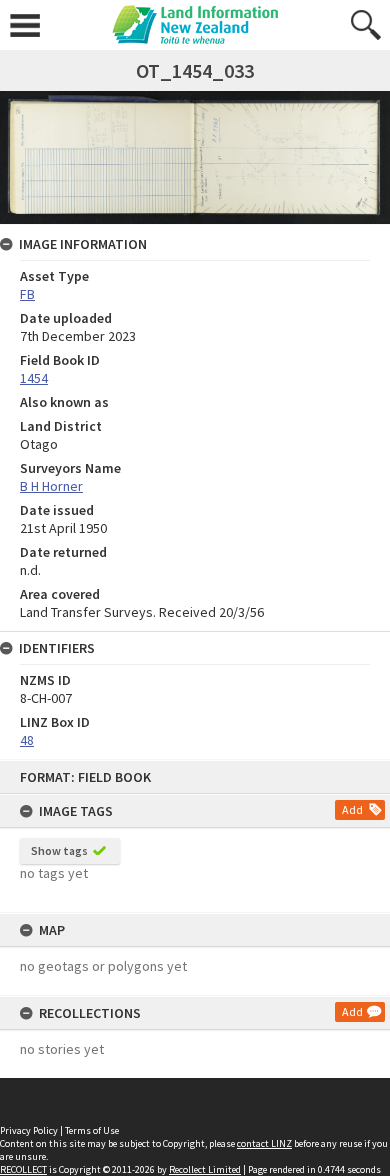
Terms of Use (92, 1130)
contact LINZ (264, 1143)
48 (27, 740)
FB (27, 294)
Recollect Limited (205, 1169)
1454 (34, 378)
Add (352, 809)
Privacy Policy (29, 1130)
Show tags (59, 850)
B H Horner (51, 486)
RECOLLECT (23, 1169)
